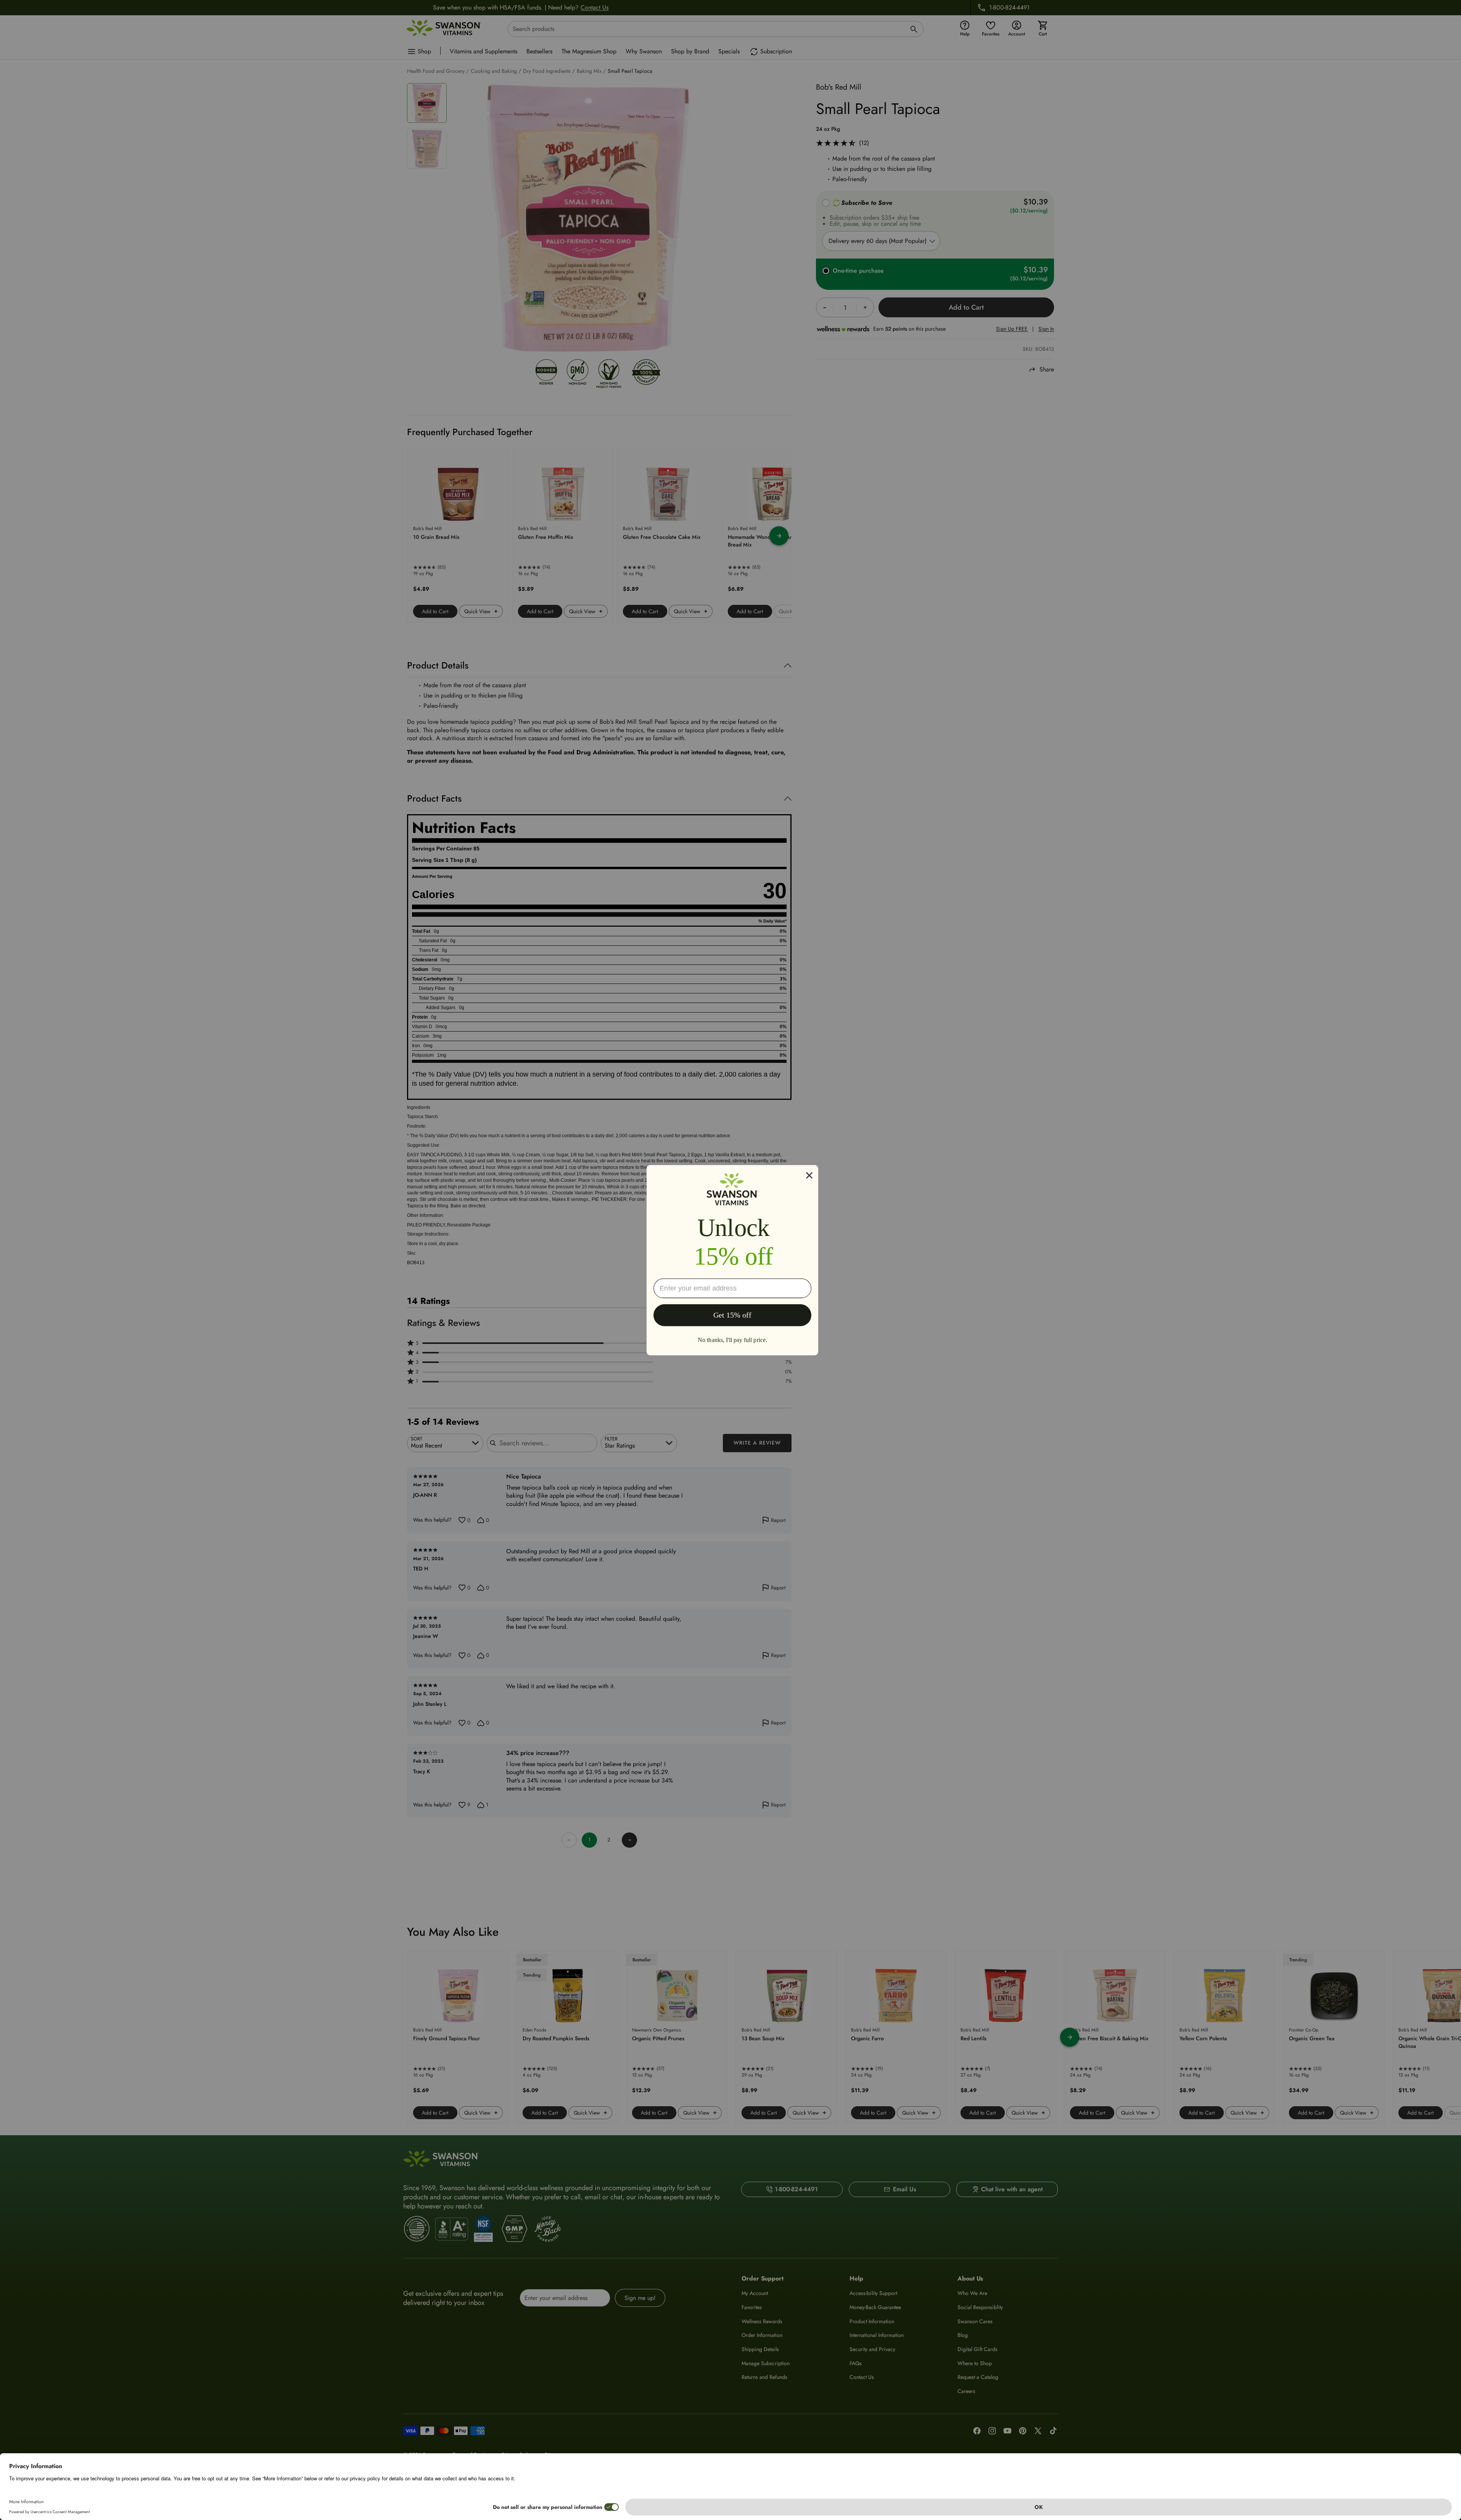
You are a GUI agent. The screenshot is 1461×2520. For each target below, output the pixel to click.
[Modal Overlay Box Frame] (732, 1260)
